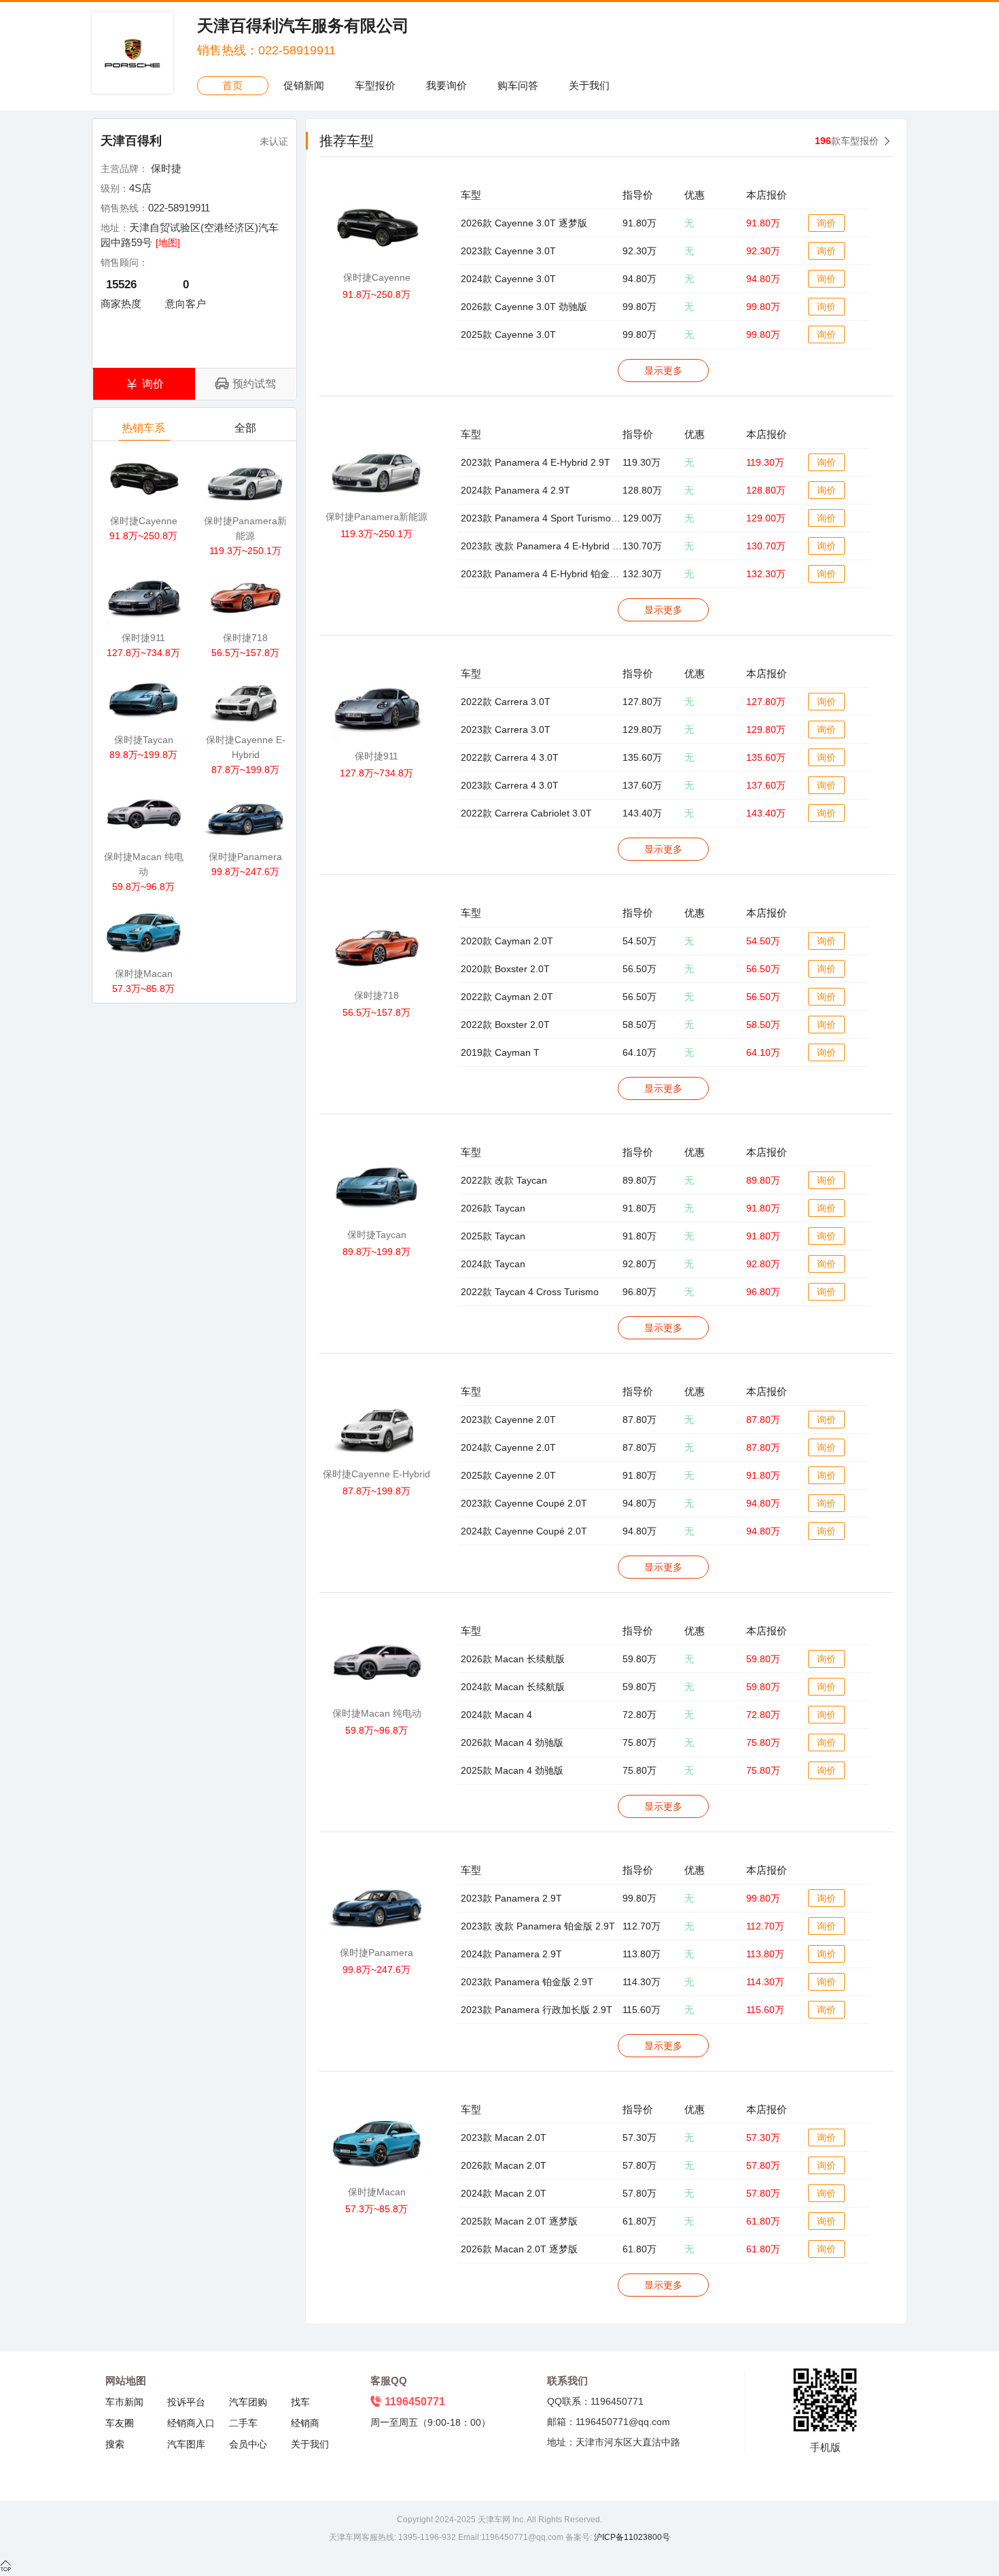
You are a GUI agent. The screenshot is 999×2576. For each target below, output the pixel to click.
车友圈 (120, 2423)
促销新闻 (304, 85)
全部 (245, 428)
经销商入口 (191, 2423)
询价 (826, 223)
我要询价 (446, 85)
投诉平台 (186, 2402)
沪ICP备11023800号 (631, 2537)
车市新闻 (124, 2402)
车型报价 (375, 85)
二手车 (243, 2423)
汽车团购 (248, 2402)
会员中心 (248, 2444)
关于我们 (589, 85)
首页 (232, 85)
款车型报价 (847, 141)
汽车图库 (186, 2444)
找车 (300, 2402)
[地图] (168, 243)
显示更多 (663, 371)
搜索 (115, 2444)
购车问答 (518, 85)
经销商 (305, 2423)
